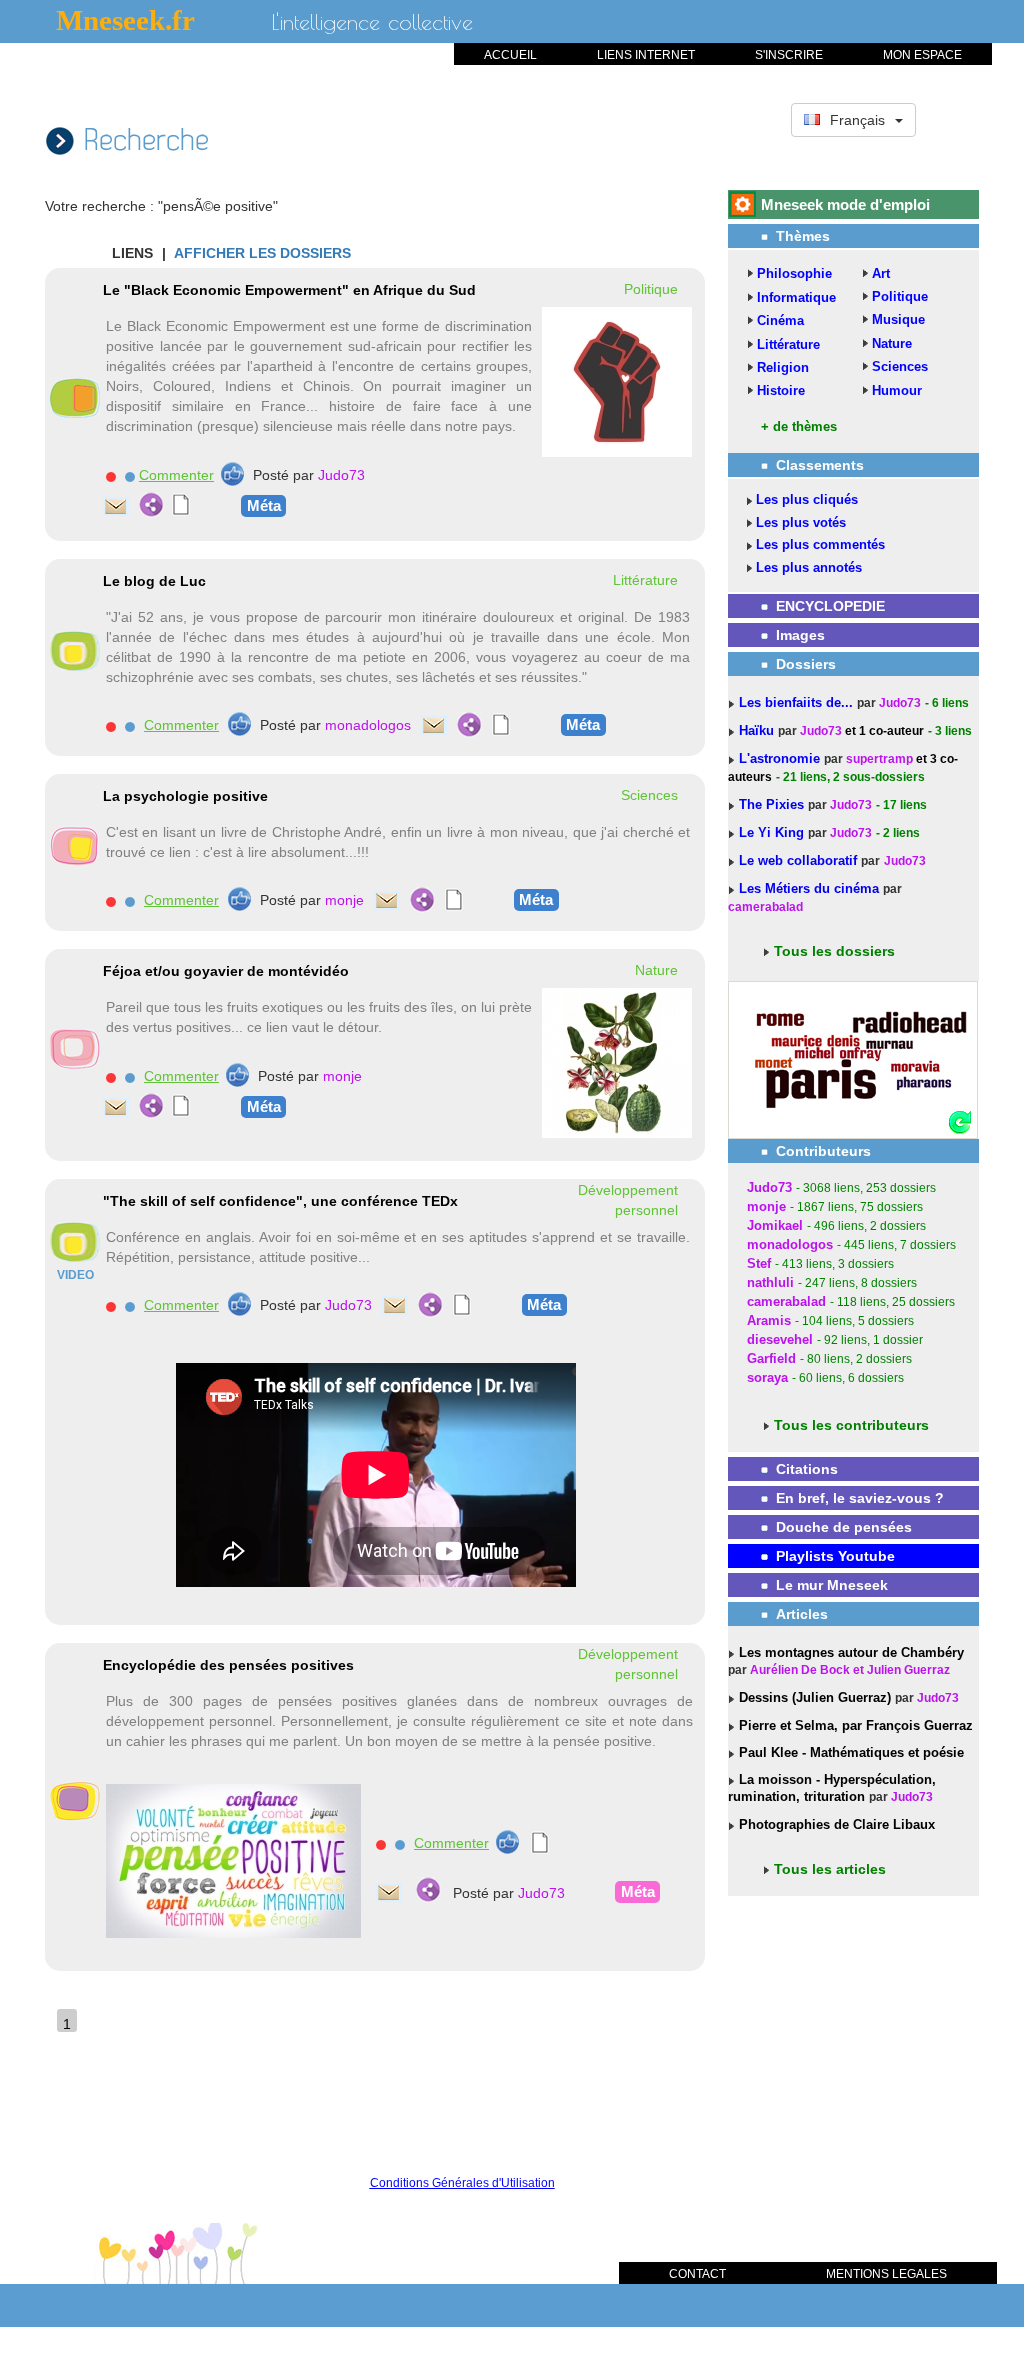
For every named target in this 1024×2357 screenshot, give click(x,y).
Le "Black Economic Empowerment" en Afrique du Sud (289, 290)
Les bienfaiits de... (798, 702)
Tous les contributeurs (851, 1425)
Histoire (781, 390)
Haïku (758, 730)
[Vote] (232, 474)
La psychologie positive (185, 796)
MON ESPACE (922, 55)
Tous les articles (830, 1869)
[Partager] (151, 505)
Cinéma (780, 320)
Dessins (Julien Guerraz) (813, 1697)
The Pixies (773, 804)
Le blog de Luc (154, 581)
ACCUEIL (510, 55)
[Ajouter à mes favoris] (129, 476)
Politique (900, 296)
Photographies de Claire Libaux (835, 1824)
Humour (897, 390)
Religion (783, 367)
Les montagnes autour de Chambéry (849, 1652)
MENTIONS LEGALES (886, 2274)
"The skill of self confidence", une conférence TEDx (280, 1201)
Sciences (900, 366)
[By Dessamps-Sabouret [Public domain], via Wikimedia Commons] (617, 1062)
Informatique (796, 297)
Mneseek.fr (125, 20)
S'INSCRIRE (789, 55)
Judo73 (341, 475)
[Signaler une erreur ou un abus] (110, 476)
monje (344, 900)
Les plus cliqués (807, 499)
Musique (898, 319)
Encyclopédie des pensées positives (228, 1665)
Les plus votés (801, 522)
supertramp (879, 759)
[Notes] (181, 505)
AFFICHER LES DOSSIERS (262, 253)
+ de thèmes (799, 426)
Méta (264, 505)
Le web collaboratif (798, 860)
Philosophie (794, 273)
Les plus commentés (820, 544)
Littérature (788, 344)
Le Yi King (773, 832)
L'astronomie (781, 758)
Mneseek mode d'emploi (845, 204)
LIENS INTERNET (646, 55)
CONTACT (697, 2274)
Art (881, 273)
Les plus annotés (809, 567)
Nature (892, 343)
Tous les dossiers (834, 951)
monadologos (368, 725)
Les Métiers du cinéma (809, 888)
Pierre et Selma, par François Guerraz (854, 1725)
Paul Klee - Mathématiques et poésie (849, 1752)
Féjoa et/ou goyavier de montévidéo (226, 971)
